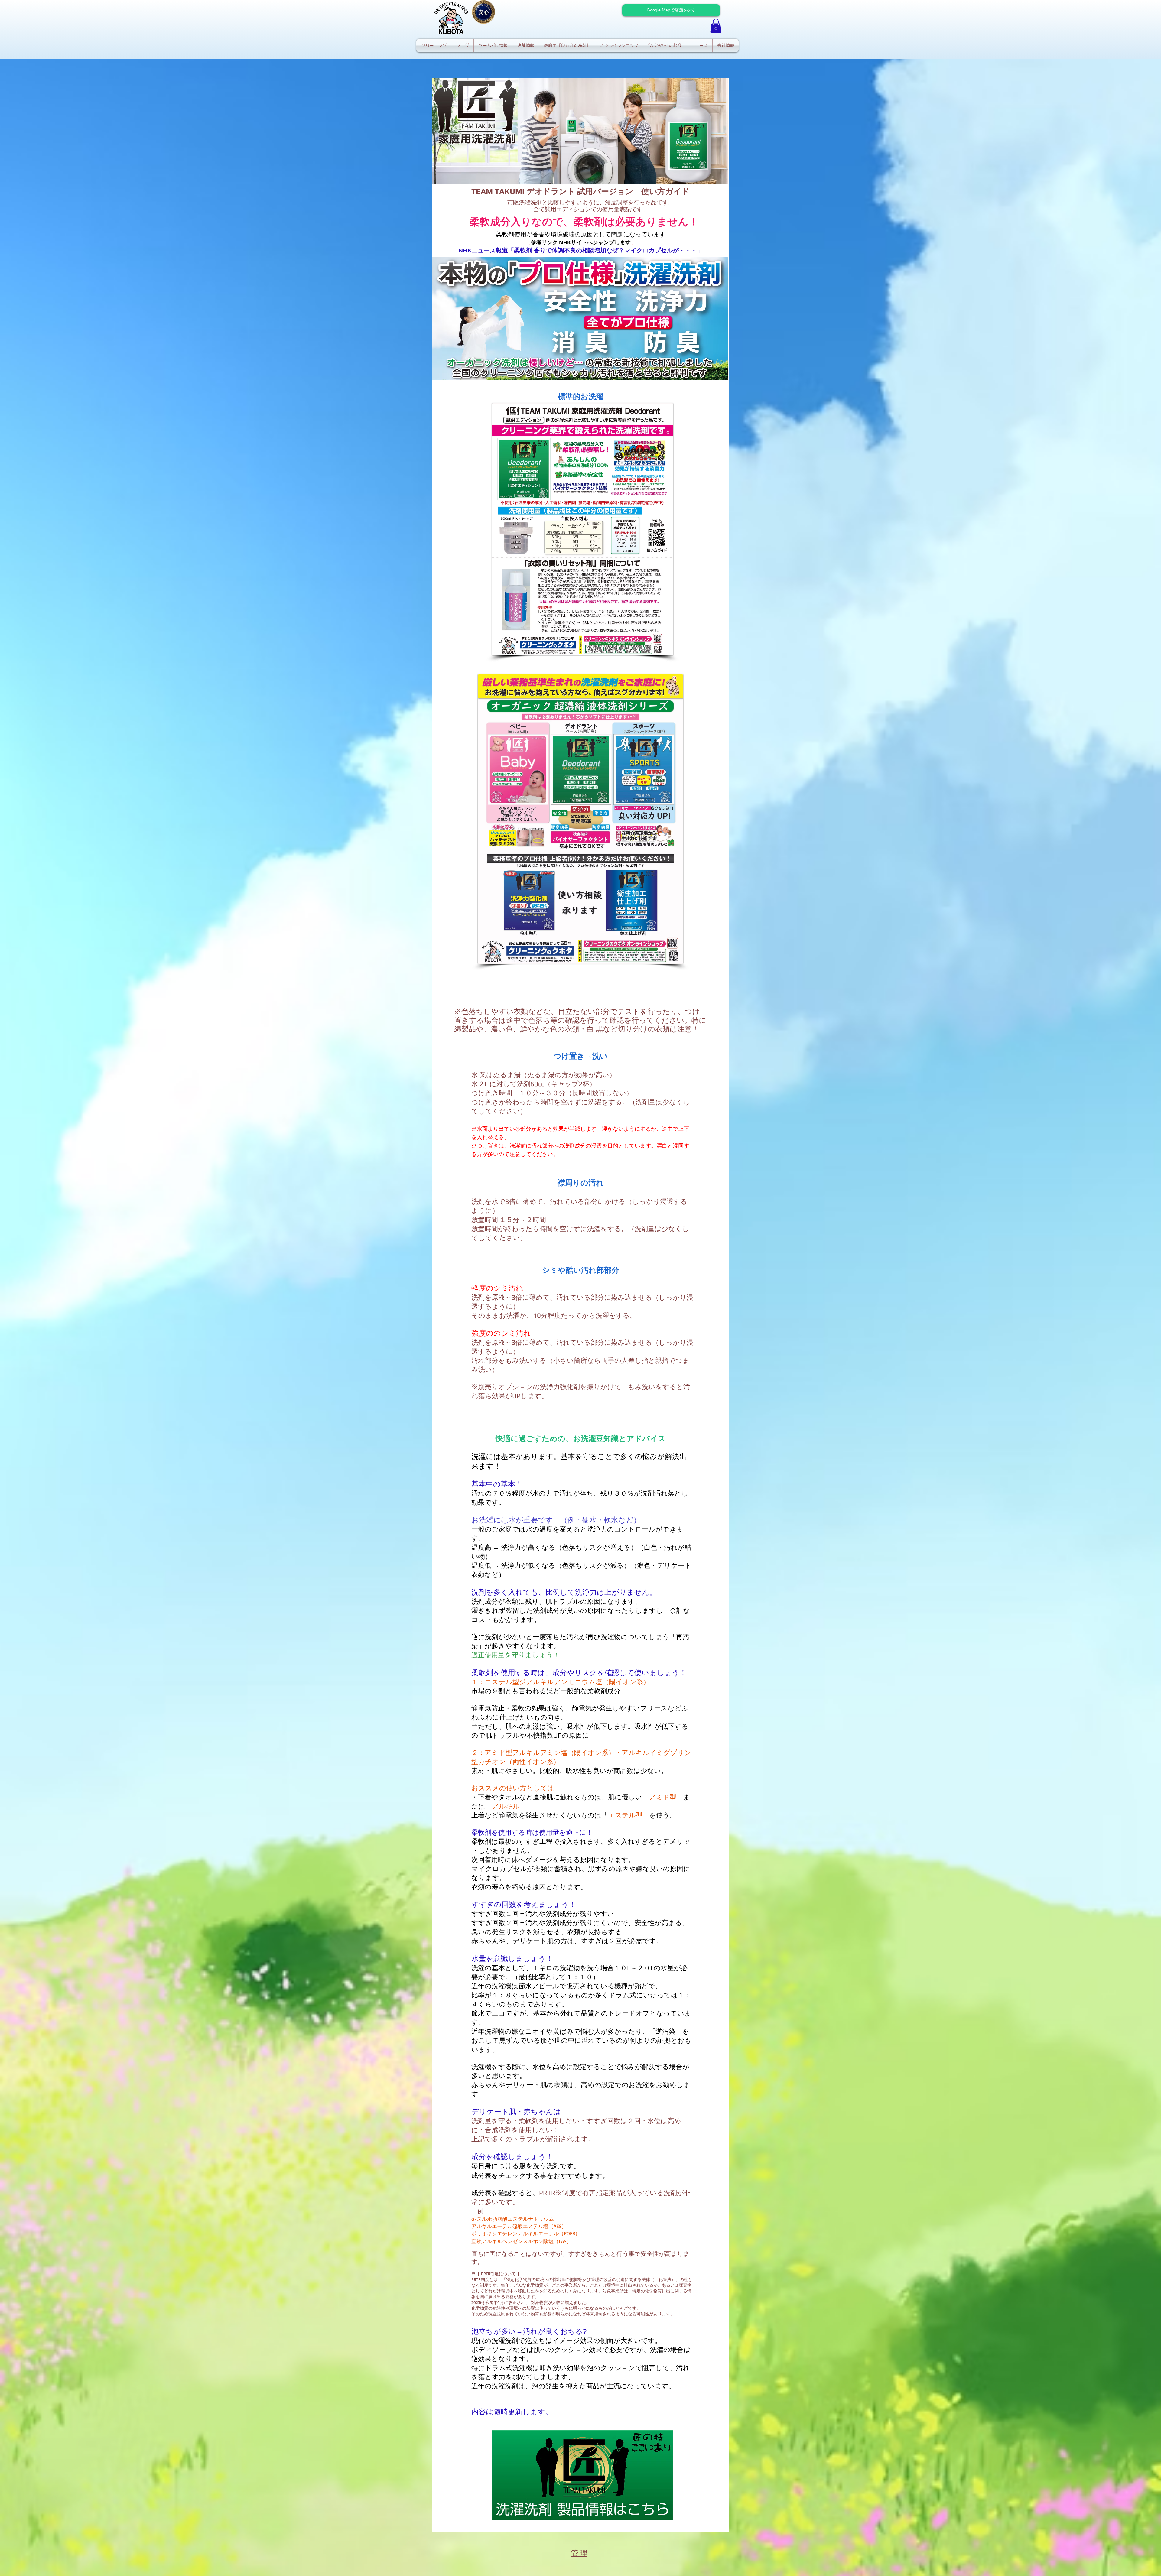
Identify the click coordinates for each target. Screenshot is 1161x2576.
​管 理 (579, 2553)
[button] (716, 26)
